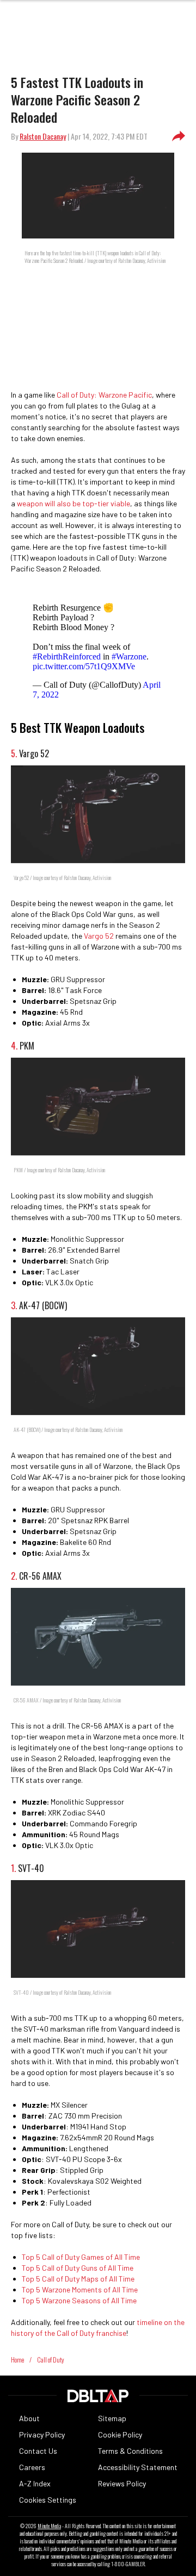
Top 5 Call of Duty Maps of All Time (78, 2279)
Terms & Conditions (130, 2451)
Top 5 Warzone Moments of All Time (80, 2289)
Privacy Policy (42, 2434)
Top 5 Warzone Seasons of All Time (79, 2300)
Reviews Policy (122, 2483)
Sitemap (112, 2418)
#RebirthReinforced (67, 656)
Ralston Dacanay (43, 136)
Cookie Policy (120, 2434)
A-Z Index (35, 2483)
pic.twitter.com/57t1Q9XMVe (84, 666)
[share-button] (179, 136)
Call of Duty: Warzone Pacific (104, 395)
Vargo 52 (99, 936)
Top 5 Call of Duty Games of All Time (81, 2257)
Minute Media (49, 2526)
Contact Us (38, 2451)
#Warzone (129, 656)
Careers (32, 2467)
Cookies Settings (48, 2500)
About (29, 2418)
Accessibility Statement (138, 2467)
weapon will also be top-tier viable (73, 503)
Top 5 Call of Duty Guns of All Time (78, 2268)
